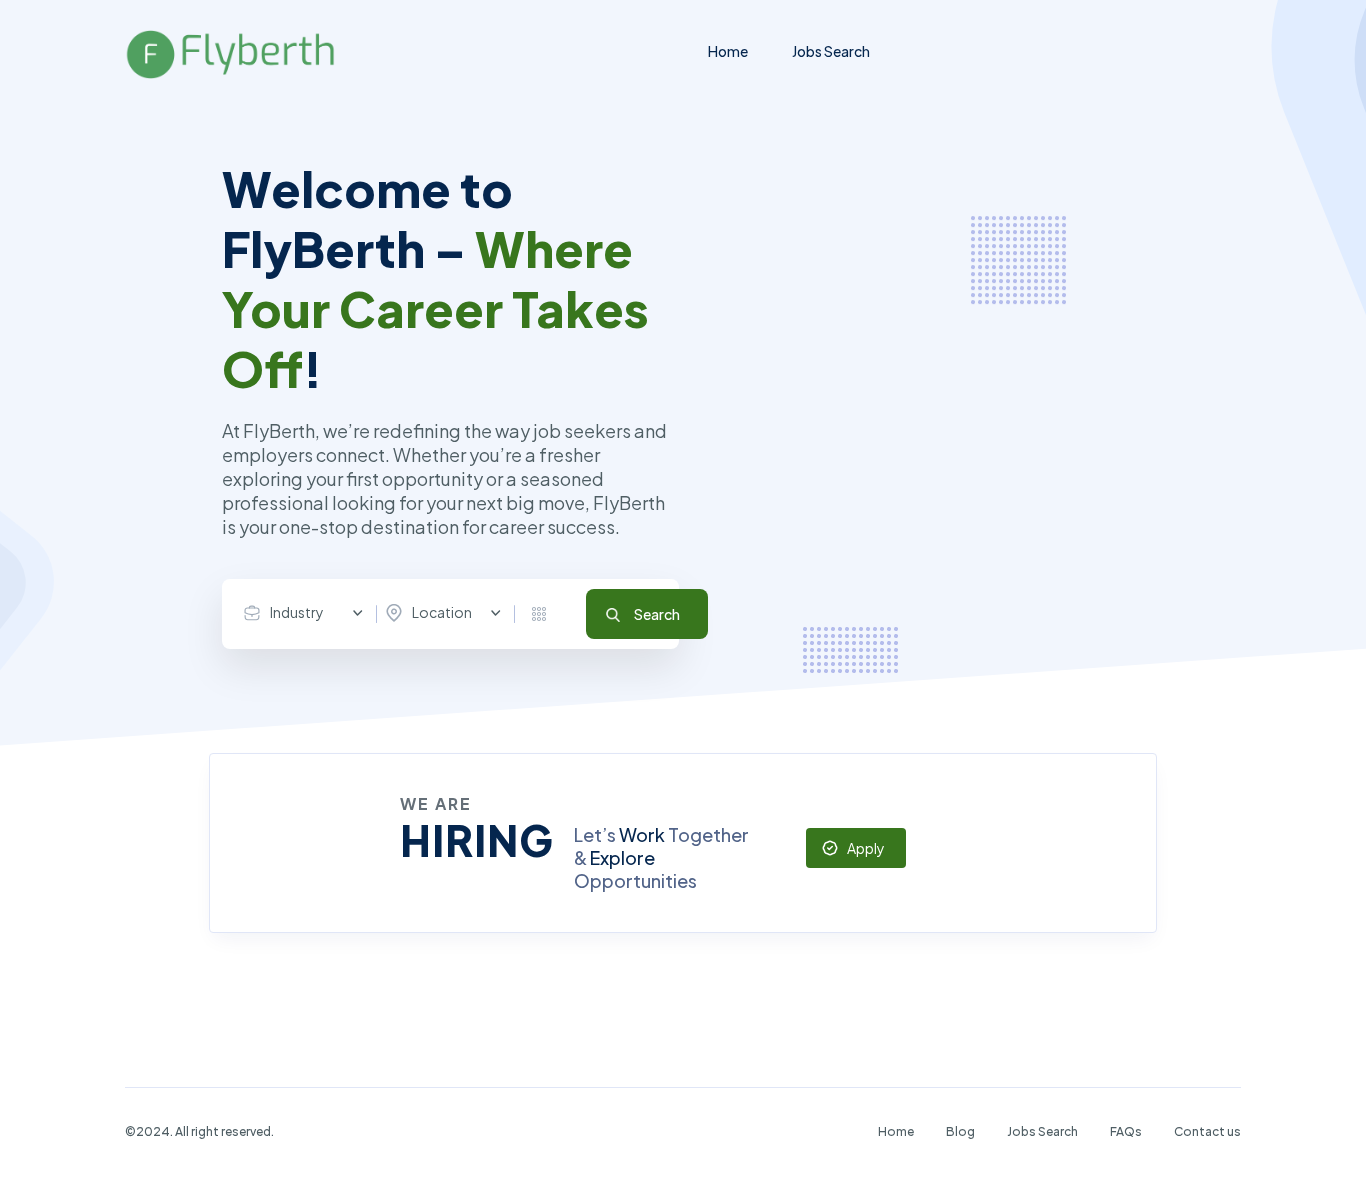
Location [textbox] (442, 612)
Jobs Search (831, 51)
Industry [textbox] (297, 612)
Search (657, 614)
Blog (960, 1131)
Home (728, 51)
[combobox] (308, 613)
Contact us (1207, 1131)
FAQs (1126, 1131)
